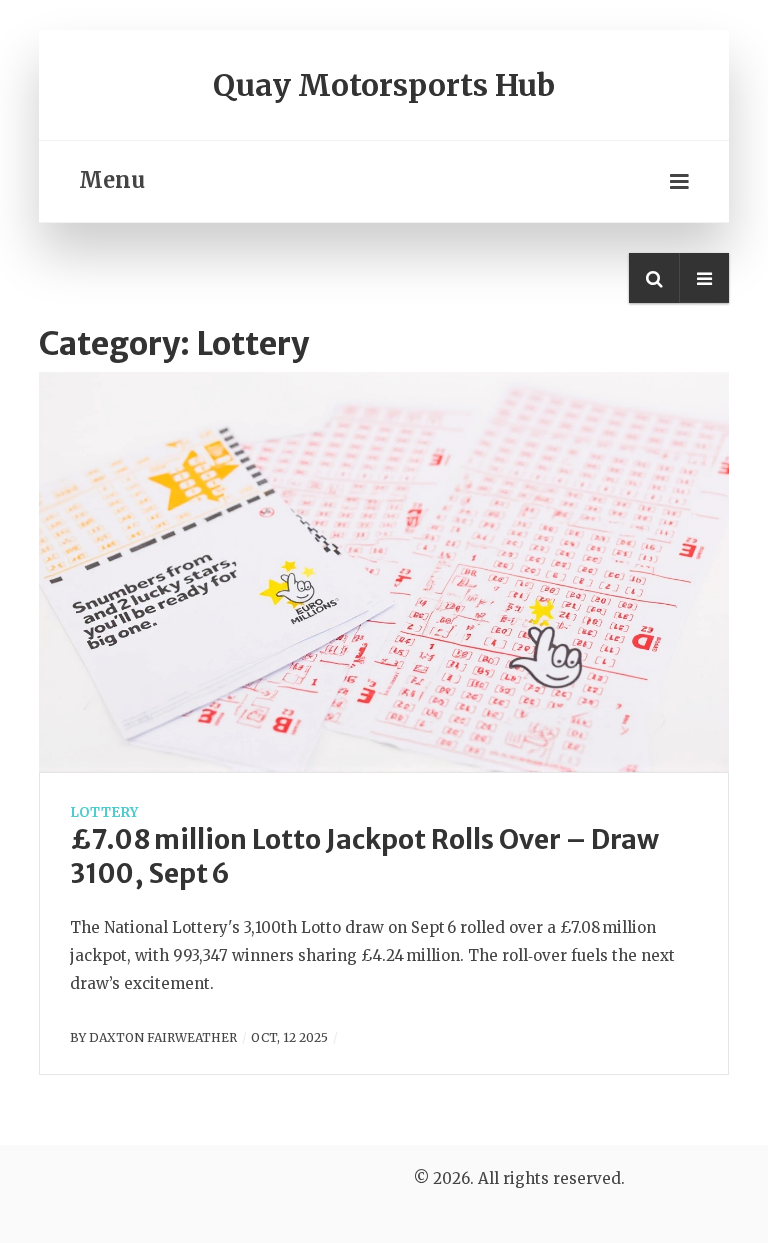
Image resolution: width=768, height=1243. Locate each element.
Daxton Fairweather (163, 1037)
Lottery (104, 812)
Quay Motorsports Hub (384, 85)
